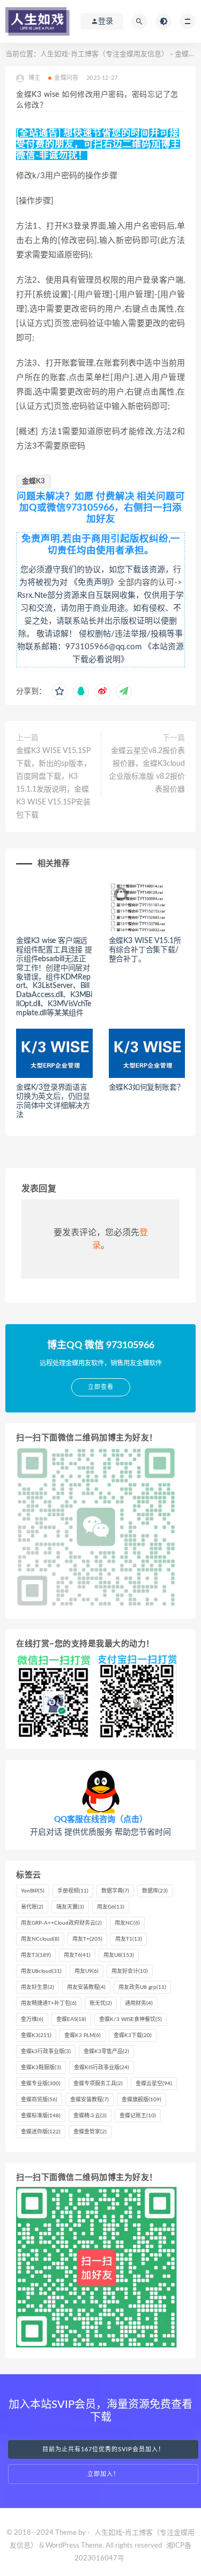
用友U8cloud (41, 1971)
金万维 (32, 2019)
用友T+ (87, 1939)
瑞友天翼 (70, 1907)
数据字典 (115, 1891)
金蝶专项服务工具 (98, 2084)
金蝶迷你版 (41, 2132)
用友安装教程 (86, 1987)
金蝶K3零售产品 (106, 2051)
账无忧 (101, 2003)
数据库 (155, 1891)
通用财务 (139, 2003)
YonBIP (33, 1891)
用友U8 (119, 1955)
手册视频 (73, 1891)
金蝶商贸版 (39, 2100)
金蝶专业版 (41, 2084)
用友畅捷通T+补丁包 (49, 2003)
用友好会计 (130, 1971)
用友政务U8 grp (142, 1987)
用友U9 (87, 1971)
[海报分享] (124, 692)
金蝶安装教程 (90, 2100)
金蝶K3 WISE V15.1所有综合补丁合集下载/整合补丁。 (145, 950)
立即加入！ (103, 2474)
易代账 (32, 1907)
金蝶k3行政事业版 (46, 2051)
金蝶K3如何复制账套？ (147, 1088)
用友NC (127, 1923)
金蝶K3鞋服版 (41, 2068)
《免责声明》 (94, 583)
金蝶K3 (33, 481)
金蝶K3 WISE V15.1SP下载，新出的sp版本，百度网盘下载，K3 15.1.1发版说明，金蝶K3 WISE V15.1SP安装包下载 (54, 783)
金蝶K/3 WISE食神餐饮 (131, 2019)
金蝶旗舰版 (142, 2100)
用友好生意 (38, 1987)
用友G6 (111, 1907)
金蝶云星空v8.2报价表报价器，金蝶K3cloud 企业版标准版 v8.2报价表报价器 (147, 770)
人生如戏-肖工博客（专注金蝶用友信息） (104, 54)
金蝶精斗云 (90, 2116)
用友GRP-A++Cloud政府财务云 (61, 1923)
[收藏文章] (59, 692)
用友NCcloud (40, 1939)
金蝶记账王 (138, 2116)
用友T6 (77, 1955)
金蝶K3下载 (133, 2035)
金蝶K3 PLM (83, 2035)
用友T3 (36, 1955)
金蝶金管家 (90, 2132)
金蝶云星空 (154, 2084)
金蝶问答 (66, 78)
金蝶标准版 (41, 2116)
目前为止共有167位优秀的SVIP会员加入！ (103, 2449)
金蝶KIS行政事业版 (102, 2068)
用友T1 (129, 1939)
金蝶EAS (71, 2019)
